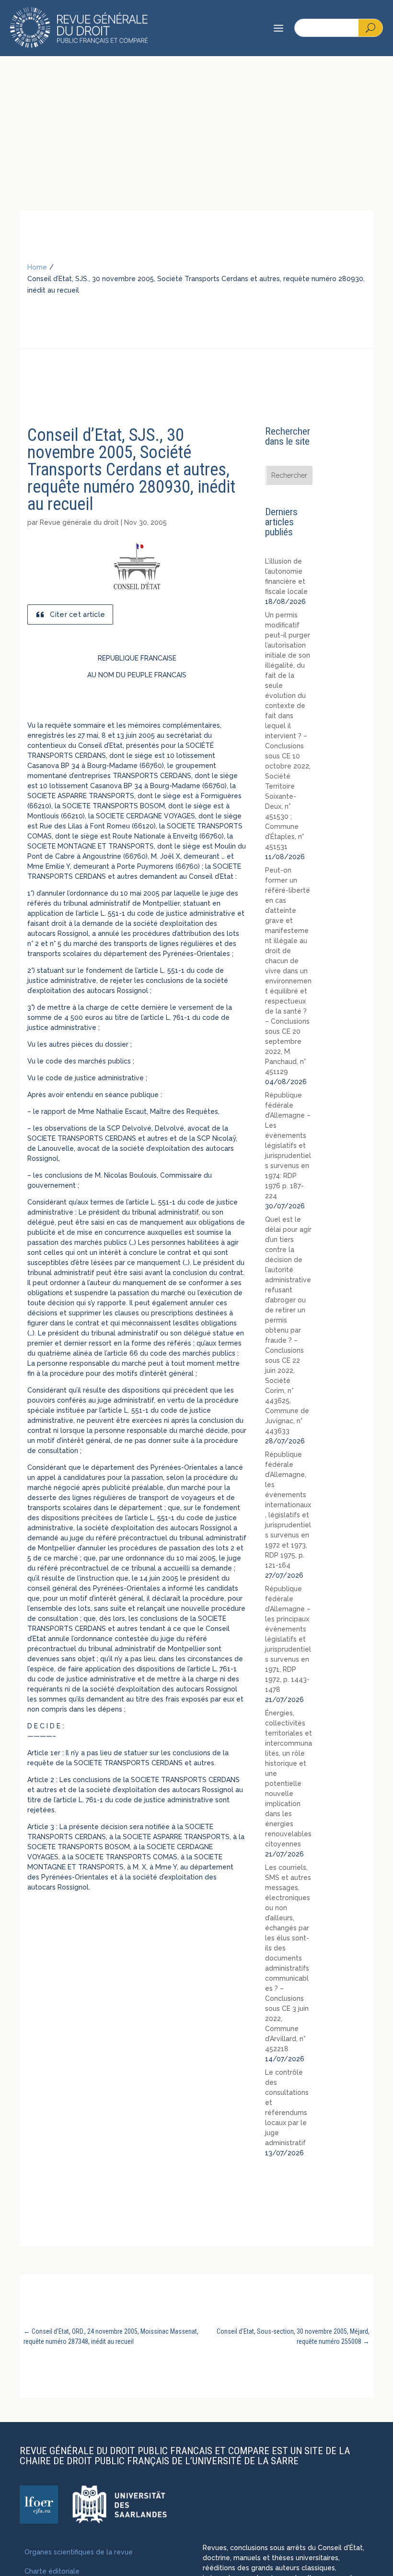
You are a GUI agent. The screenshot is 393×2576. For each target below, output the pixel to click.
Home (37, 267)
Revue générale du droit (79, 522)
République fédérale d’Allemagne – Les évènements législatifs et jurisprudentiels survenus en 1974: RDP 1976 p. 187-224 (288, 1146)
